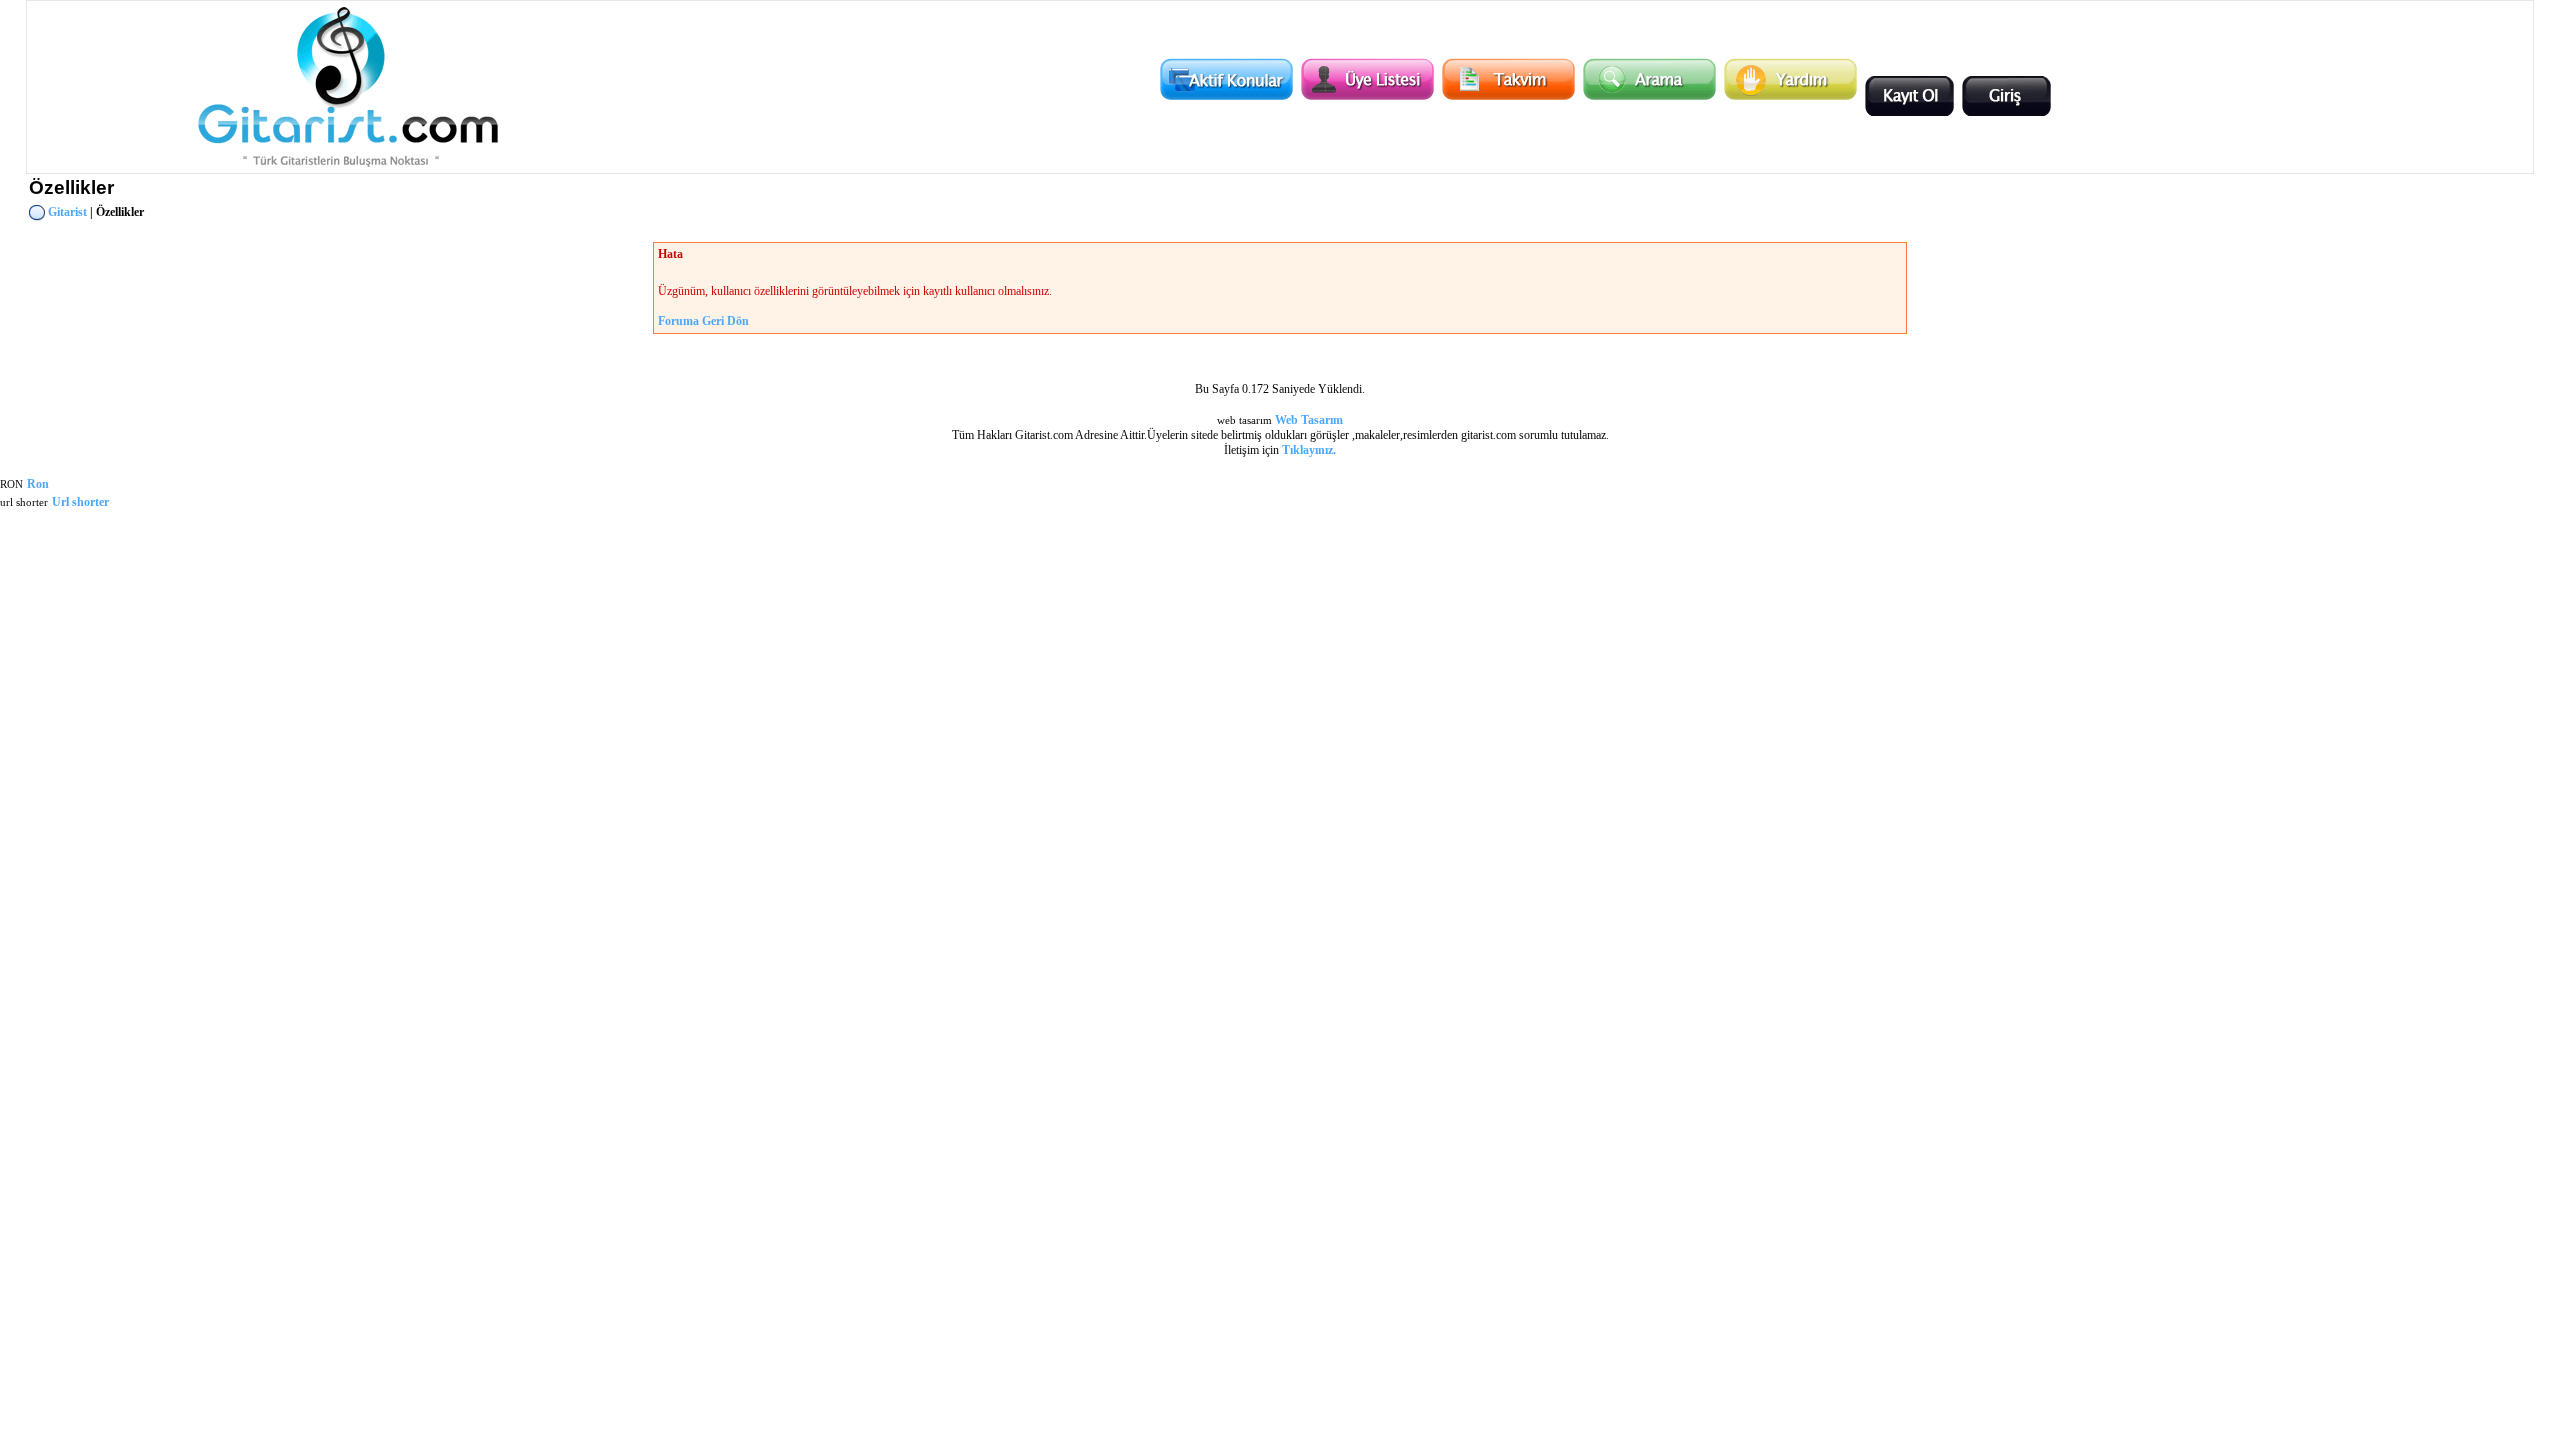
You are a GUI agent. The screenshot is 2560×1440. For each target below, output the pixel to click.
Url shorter (80, 502)
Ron (38, 484)
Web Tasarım (1309, 420)
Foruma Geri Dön (703, 321)
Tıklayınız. (1309, 450)
